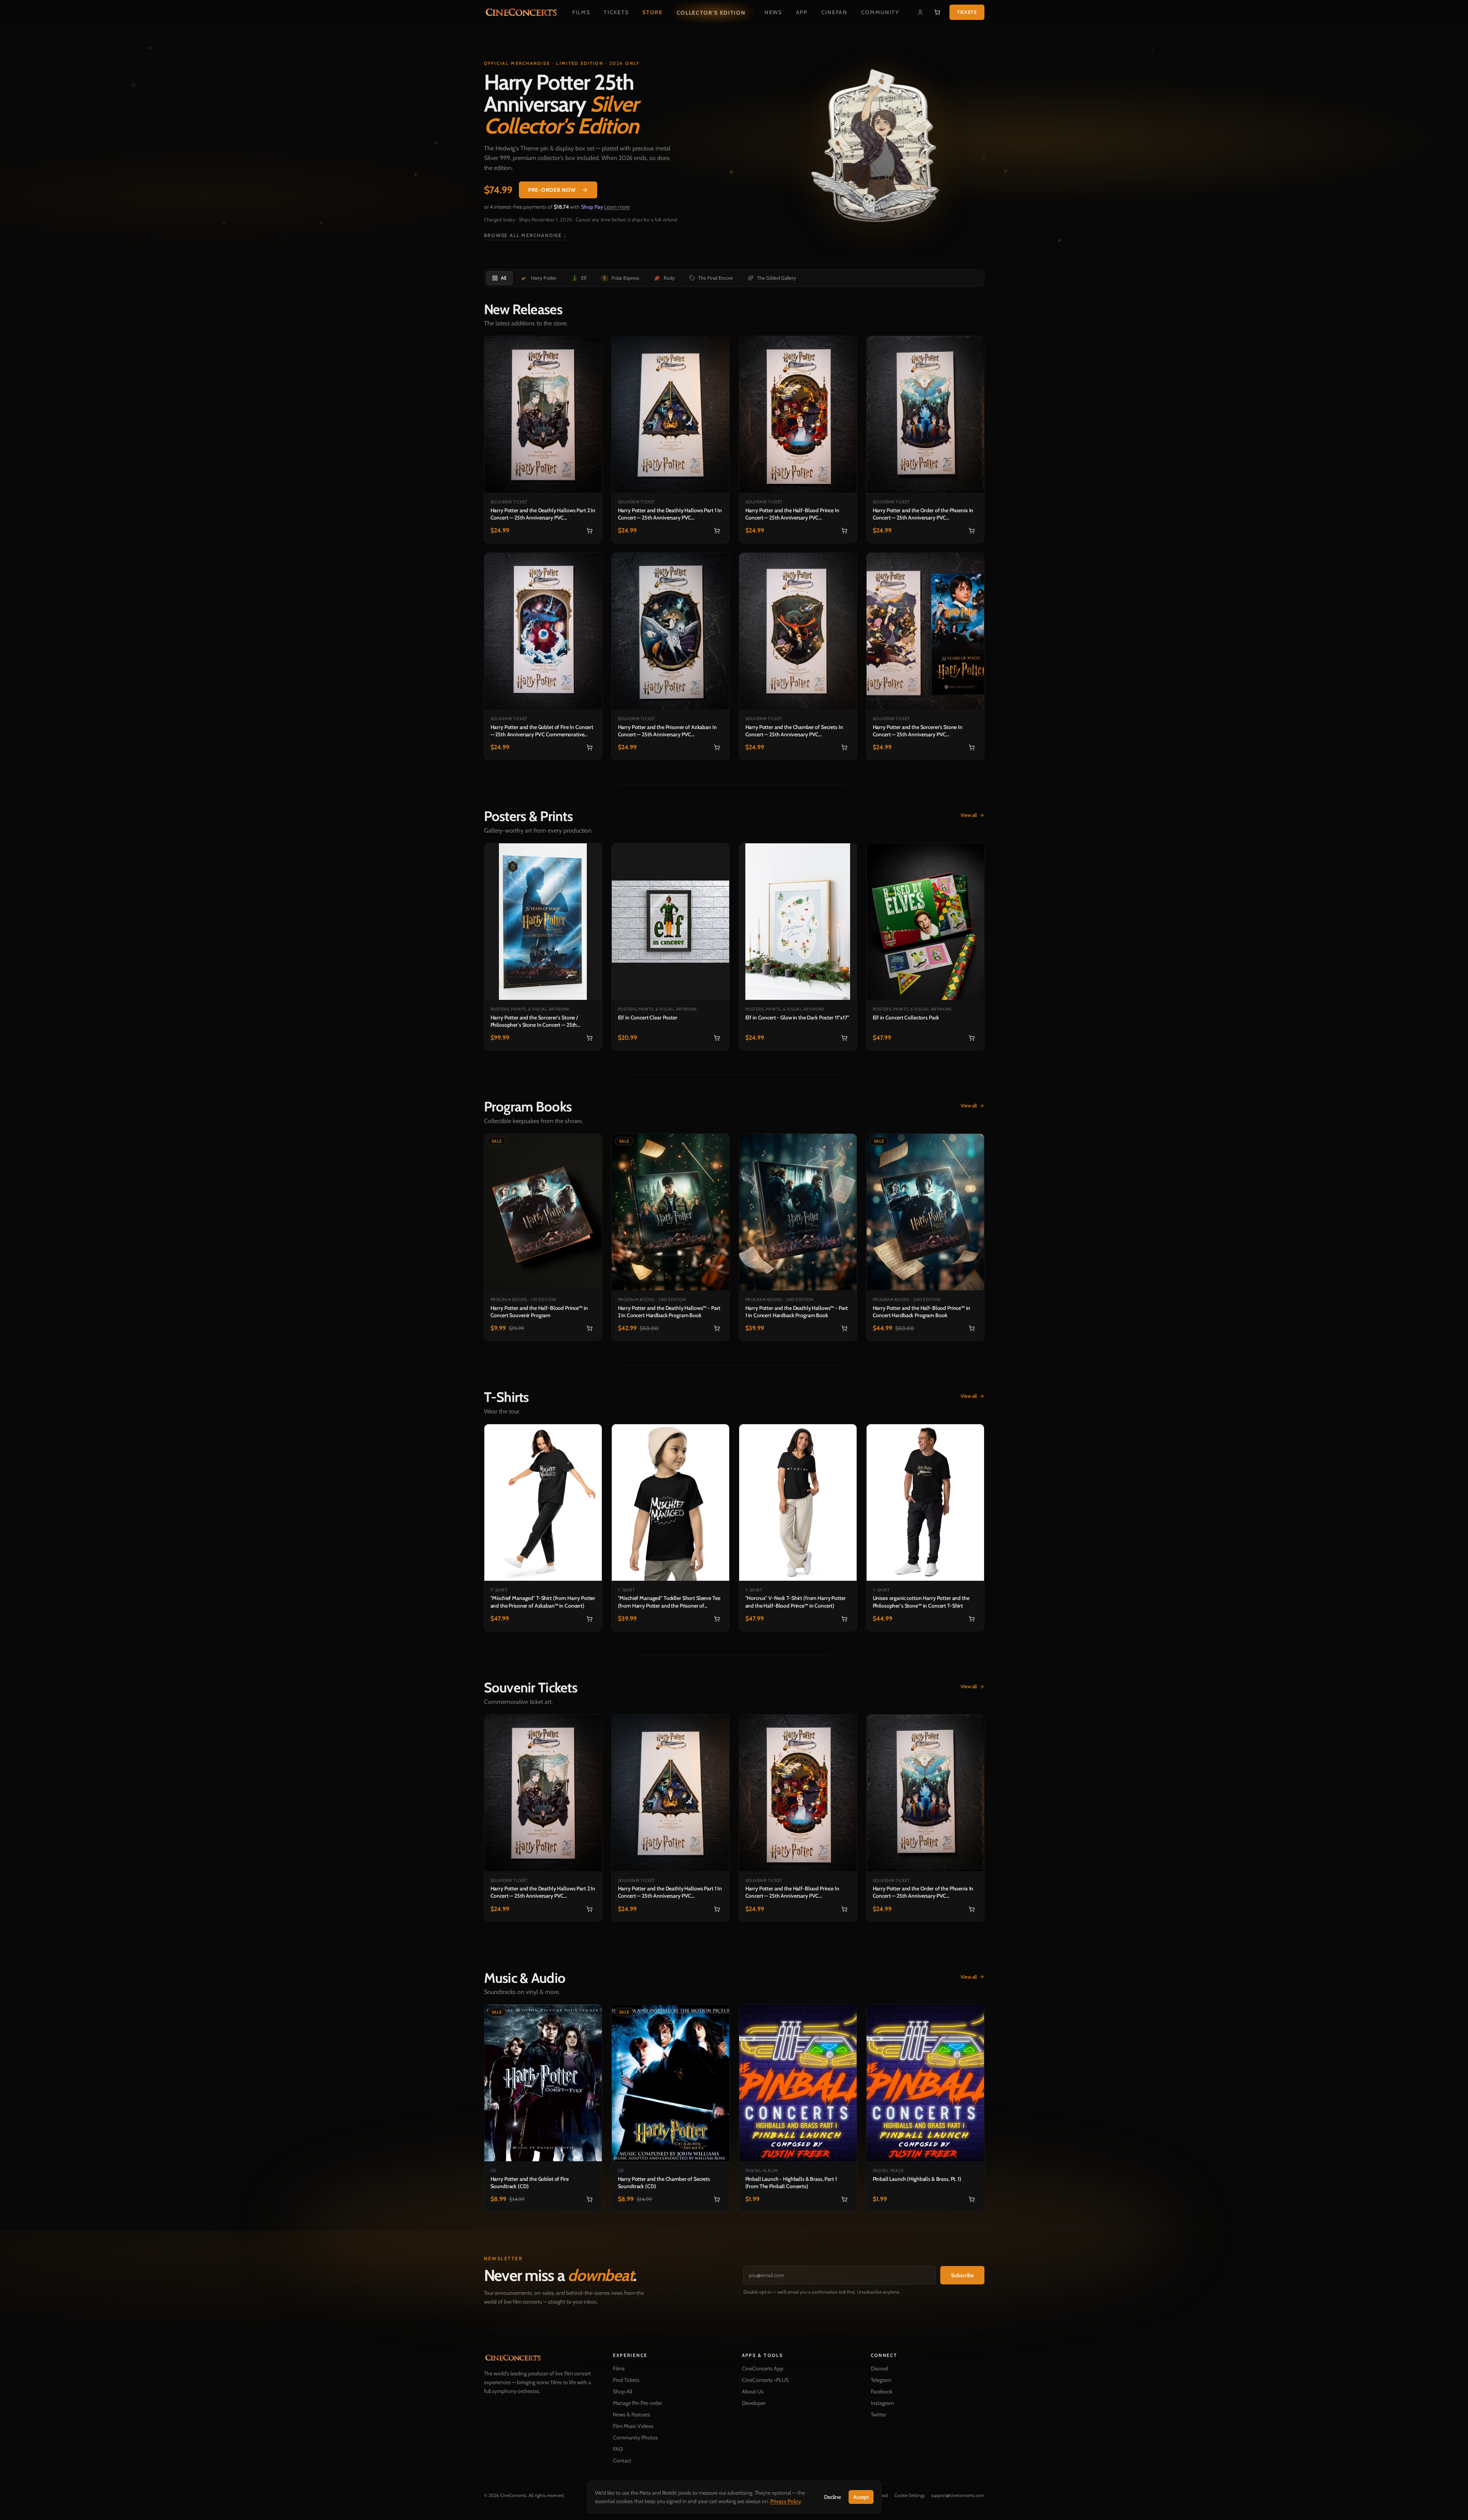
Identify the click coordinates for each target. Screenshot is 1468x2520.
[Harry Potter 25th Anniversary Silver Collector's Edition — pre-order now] (880, 149)
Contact (622, 2461)
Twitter (878, 2414)
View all (969, 815)
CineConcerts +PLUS (765, 2380)
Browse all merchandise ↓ (526, 235)
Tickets (616, 12)
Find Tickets (626, 2380)
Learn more (617, 207)
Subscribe (962, 2275)
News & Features (632, 2414)
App (802, 12)
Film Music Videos (633, 2426)
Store (652, 12)
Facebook (882, 2391)
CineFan (834, 12)
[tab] (499, 278)
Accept (861, 2497)
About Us (753, 2391)
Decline (832, 2497)
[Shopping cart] (937, 12)
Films (581, 12)
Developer (754, 2403)
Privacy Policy (786, 2501)
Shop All (623, 2391)
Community (880, 12)
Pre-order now (552, 190)
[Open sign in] (920, 12)
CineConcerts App (763, 2368)
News (773, 12)
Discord (879, 2368)
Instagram (882, 2403)
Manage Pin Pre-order (637, 2403)
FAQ (618, 2449)
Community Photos (635, 2438)
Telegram (881, 2380)
